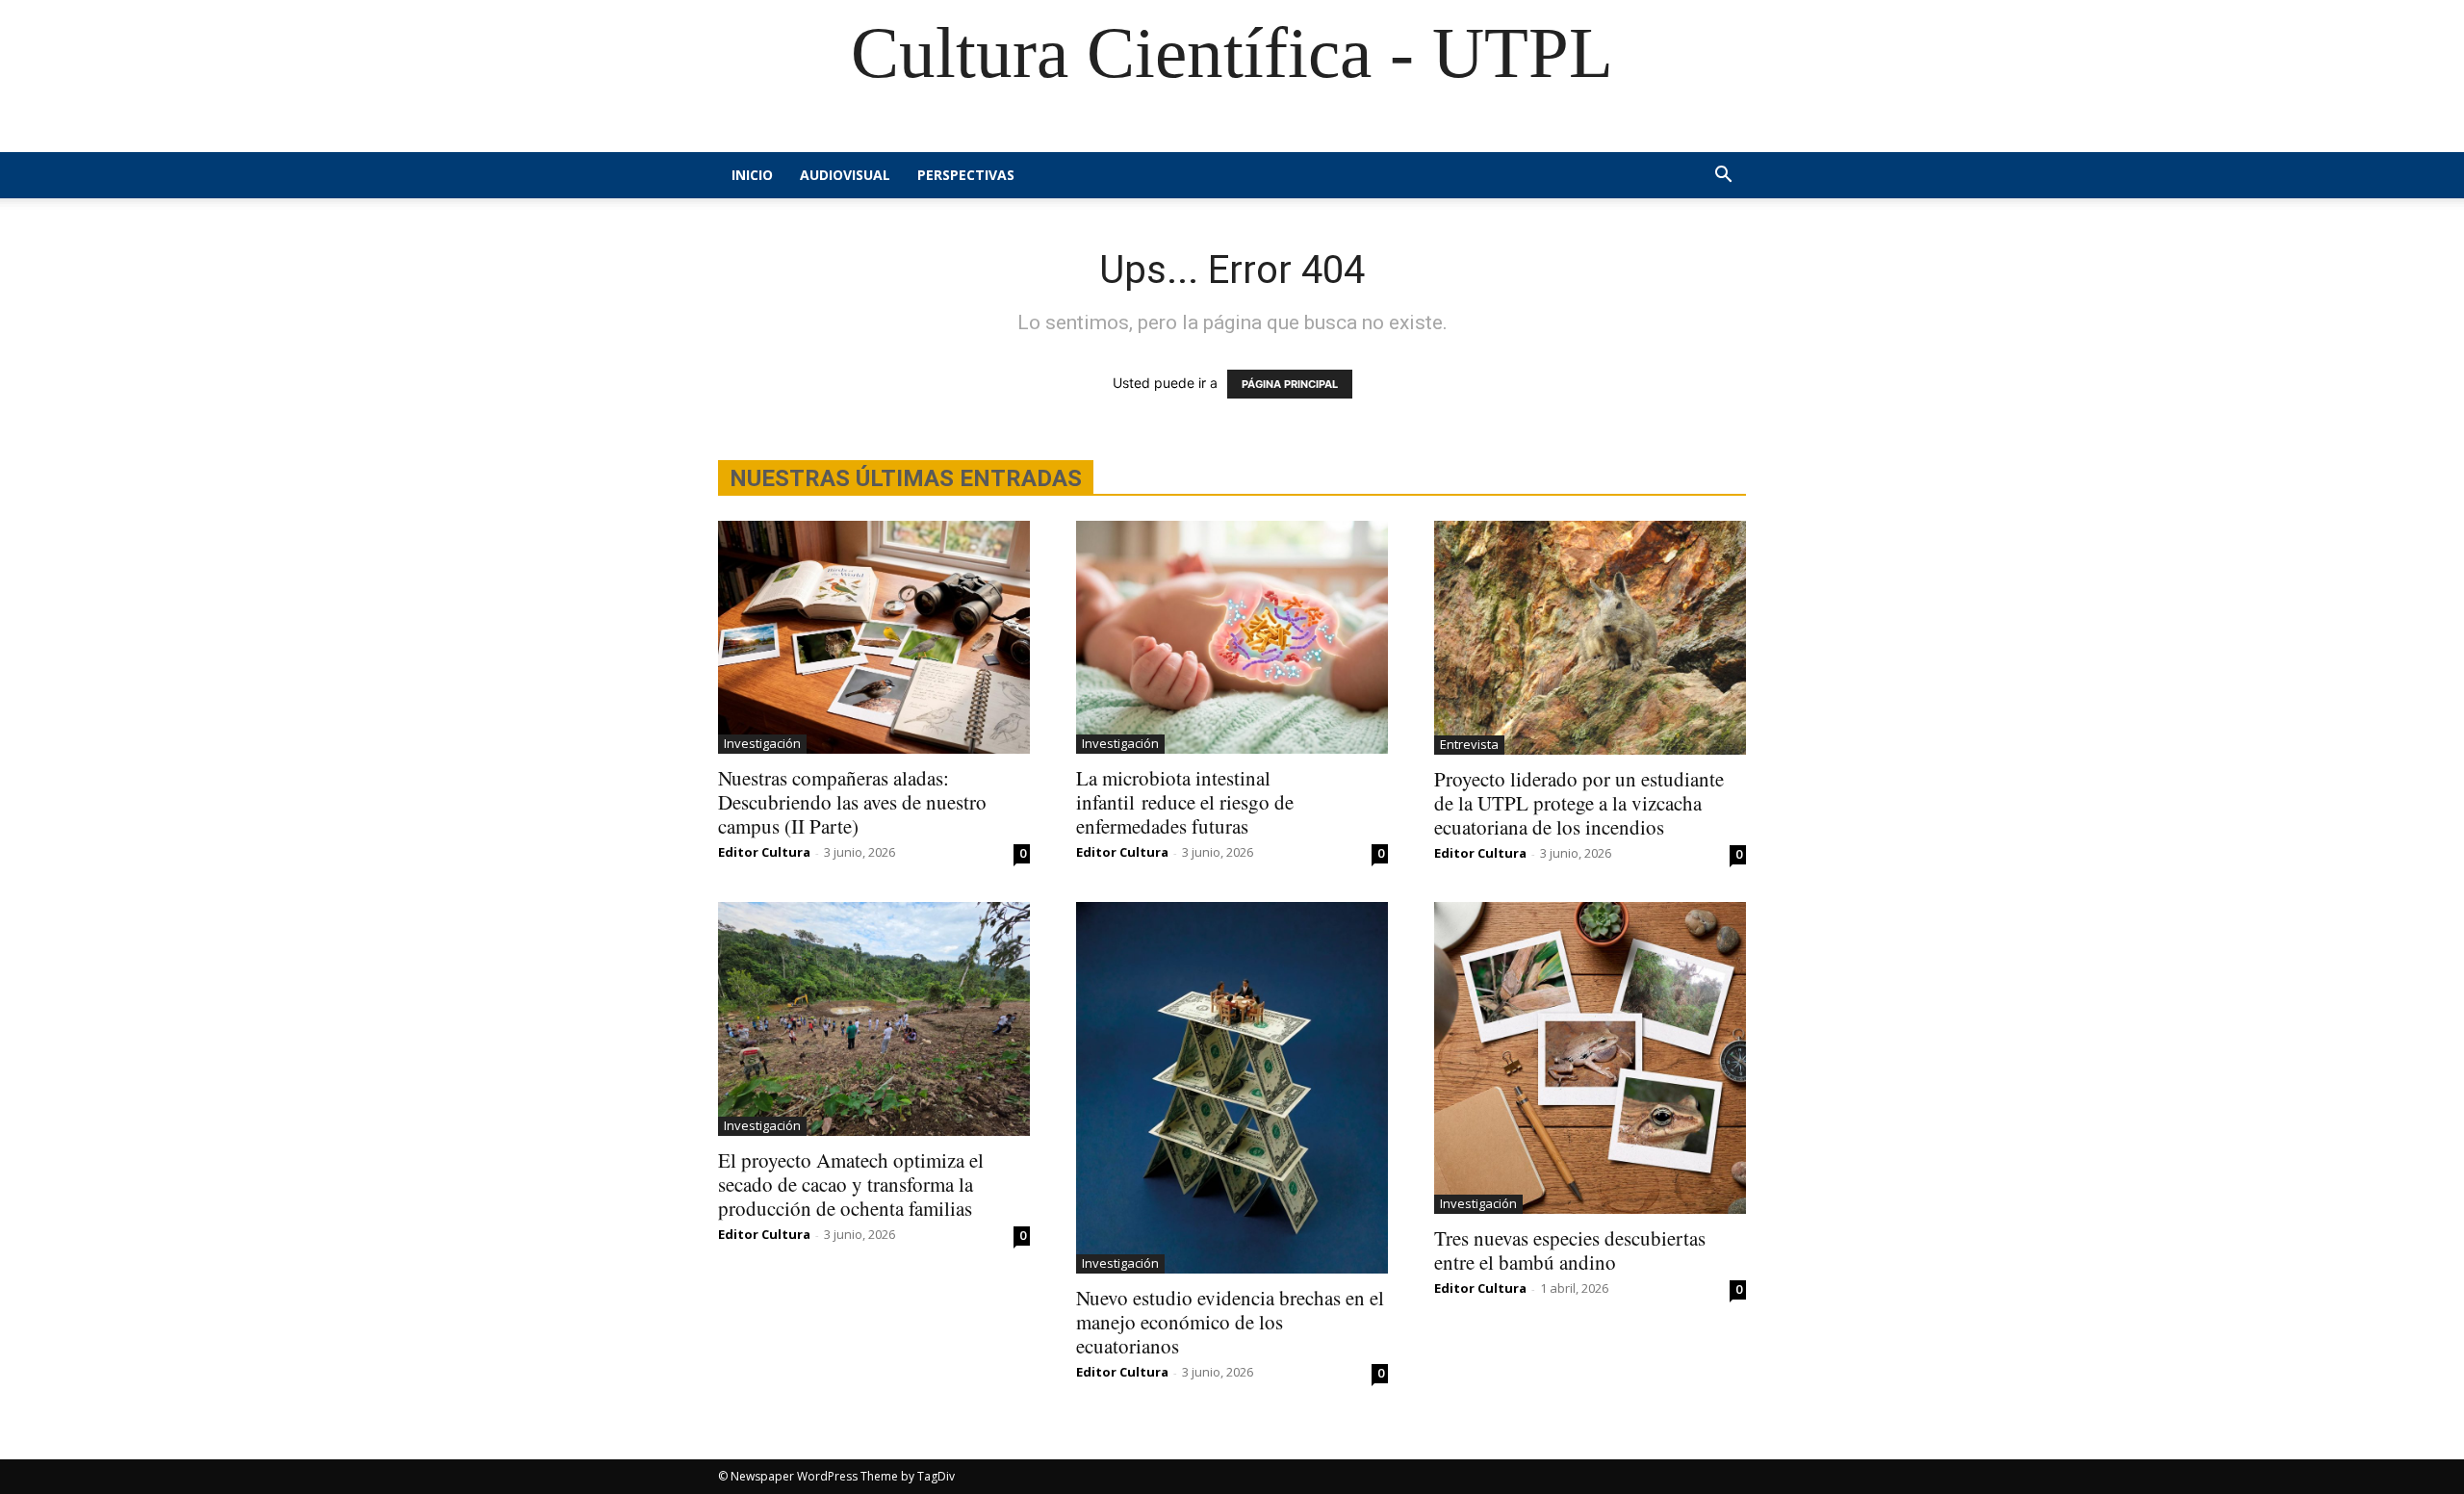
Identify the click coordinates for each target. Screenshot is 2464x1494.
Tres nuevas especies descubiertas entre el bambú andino (1570, 1250)
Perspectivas (966, 175)
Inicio (752, 175)
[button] (1723, 177)
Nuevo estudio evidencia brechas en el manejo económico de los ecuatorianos (1230, 1322)
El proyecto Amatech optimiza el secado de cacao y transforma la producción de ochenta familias (851, 1184)
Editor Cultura (764, 852)
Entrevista (1469, 744)
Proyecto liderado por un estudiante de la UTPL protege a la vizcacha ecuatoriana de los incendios (1579, 803)
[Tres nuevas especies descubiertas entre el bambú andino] (1590, 1058)
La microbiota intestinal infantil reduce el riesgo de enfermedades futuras (1185, 802)
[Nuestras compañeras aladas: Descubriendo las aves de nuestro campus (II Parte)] (874, 637)
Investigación (762, 743)
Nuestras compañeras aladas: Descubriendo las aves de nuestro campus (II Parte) (852, 802)
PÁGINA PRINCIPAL (1290, 384)
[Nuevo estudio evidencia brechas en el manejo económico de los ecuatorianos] (1232, 1088)
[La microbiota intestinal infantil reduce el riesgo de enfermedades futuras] (1232, 637)
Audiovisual (845, 175)
